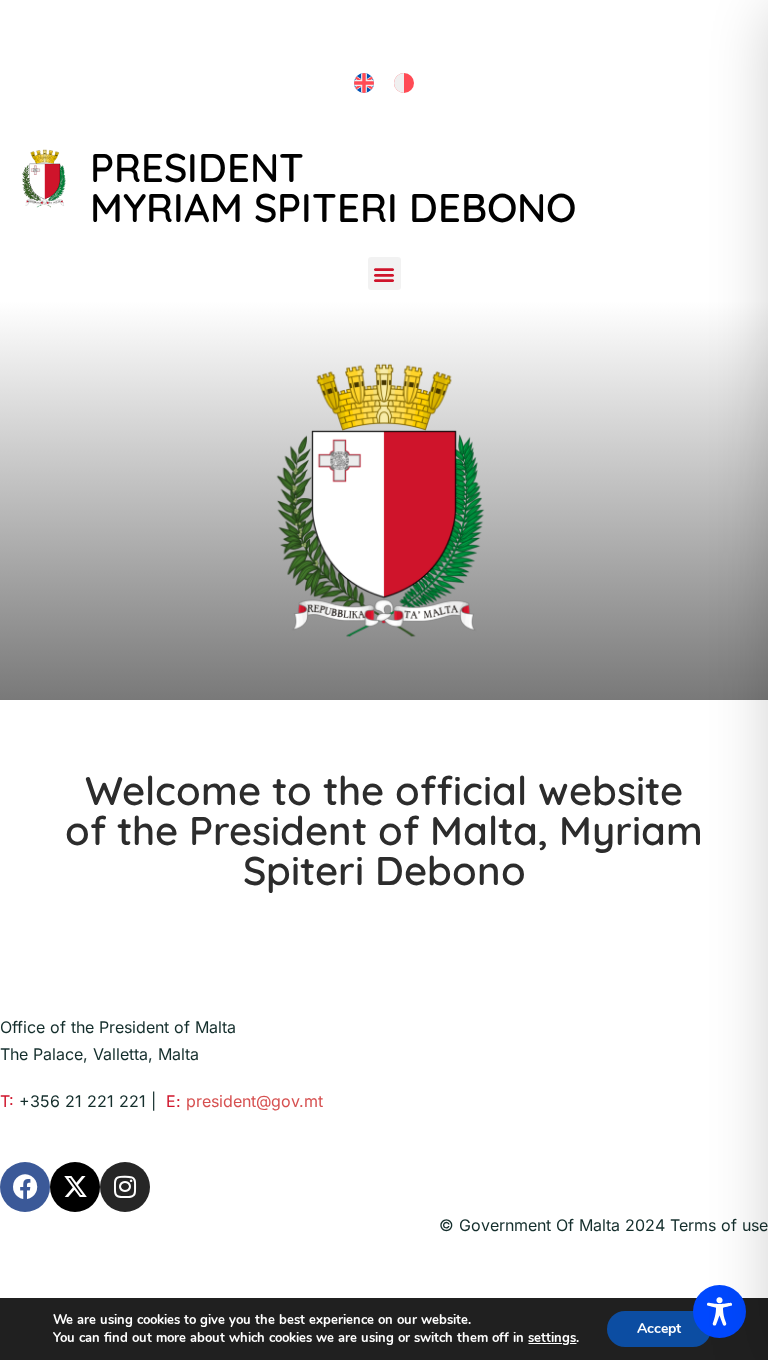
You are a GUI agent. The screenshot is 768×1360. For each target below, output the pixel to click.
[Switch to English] (364, 83)
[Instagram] (125, 1187)
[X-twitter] (75, 1187)
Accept (659, 1328)
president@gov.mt (254, 1101)
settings (552, 1338)
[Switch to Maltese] (404, 83)
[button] (384, 273)
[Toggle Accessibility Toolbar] (719, 1311)
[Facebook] (25, 1187)
